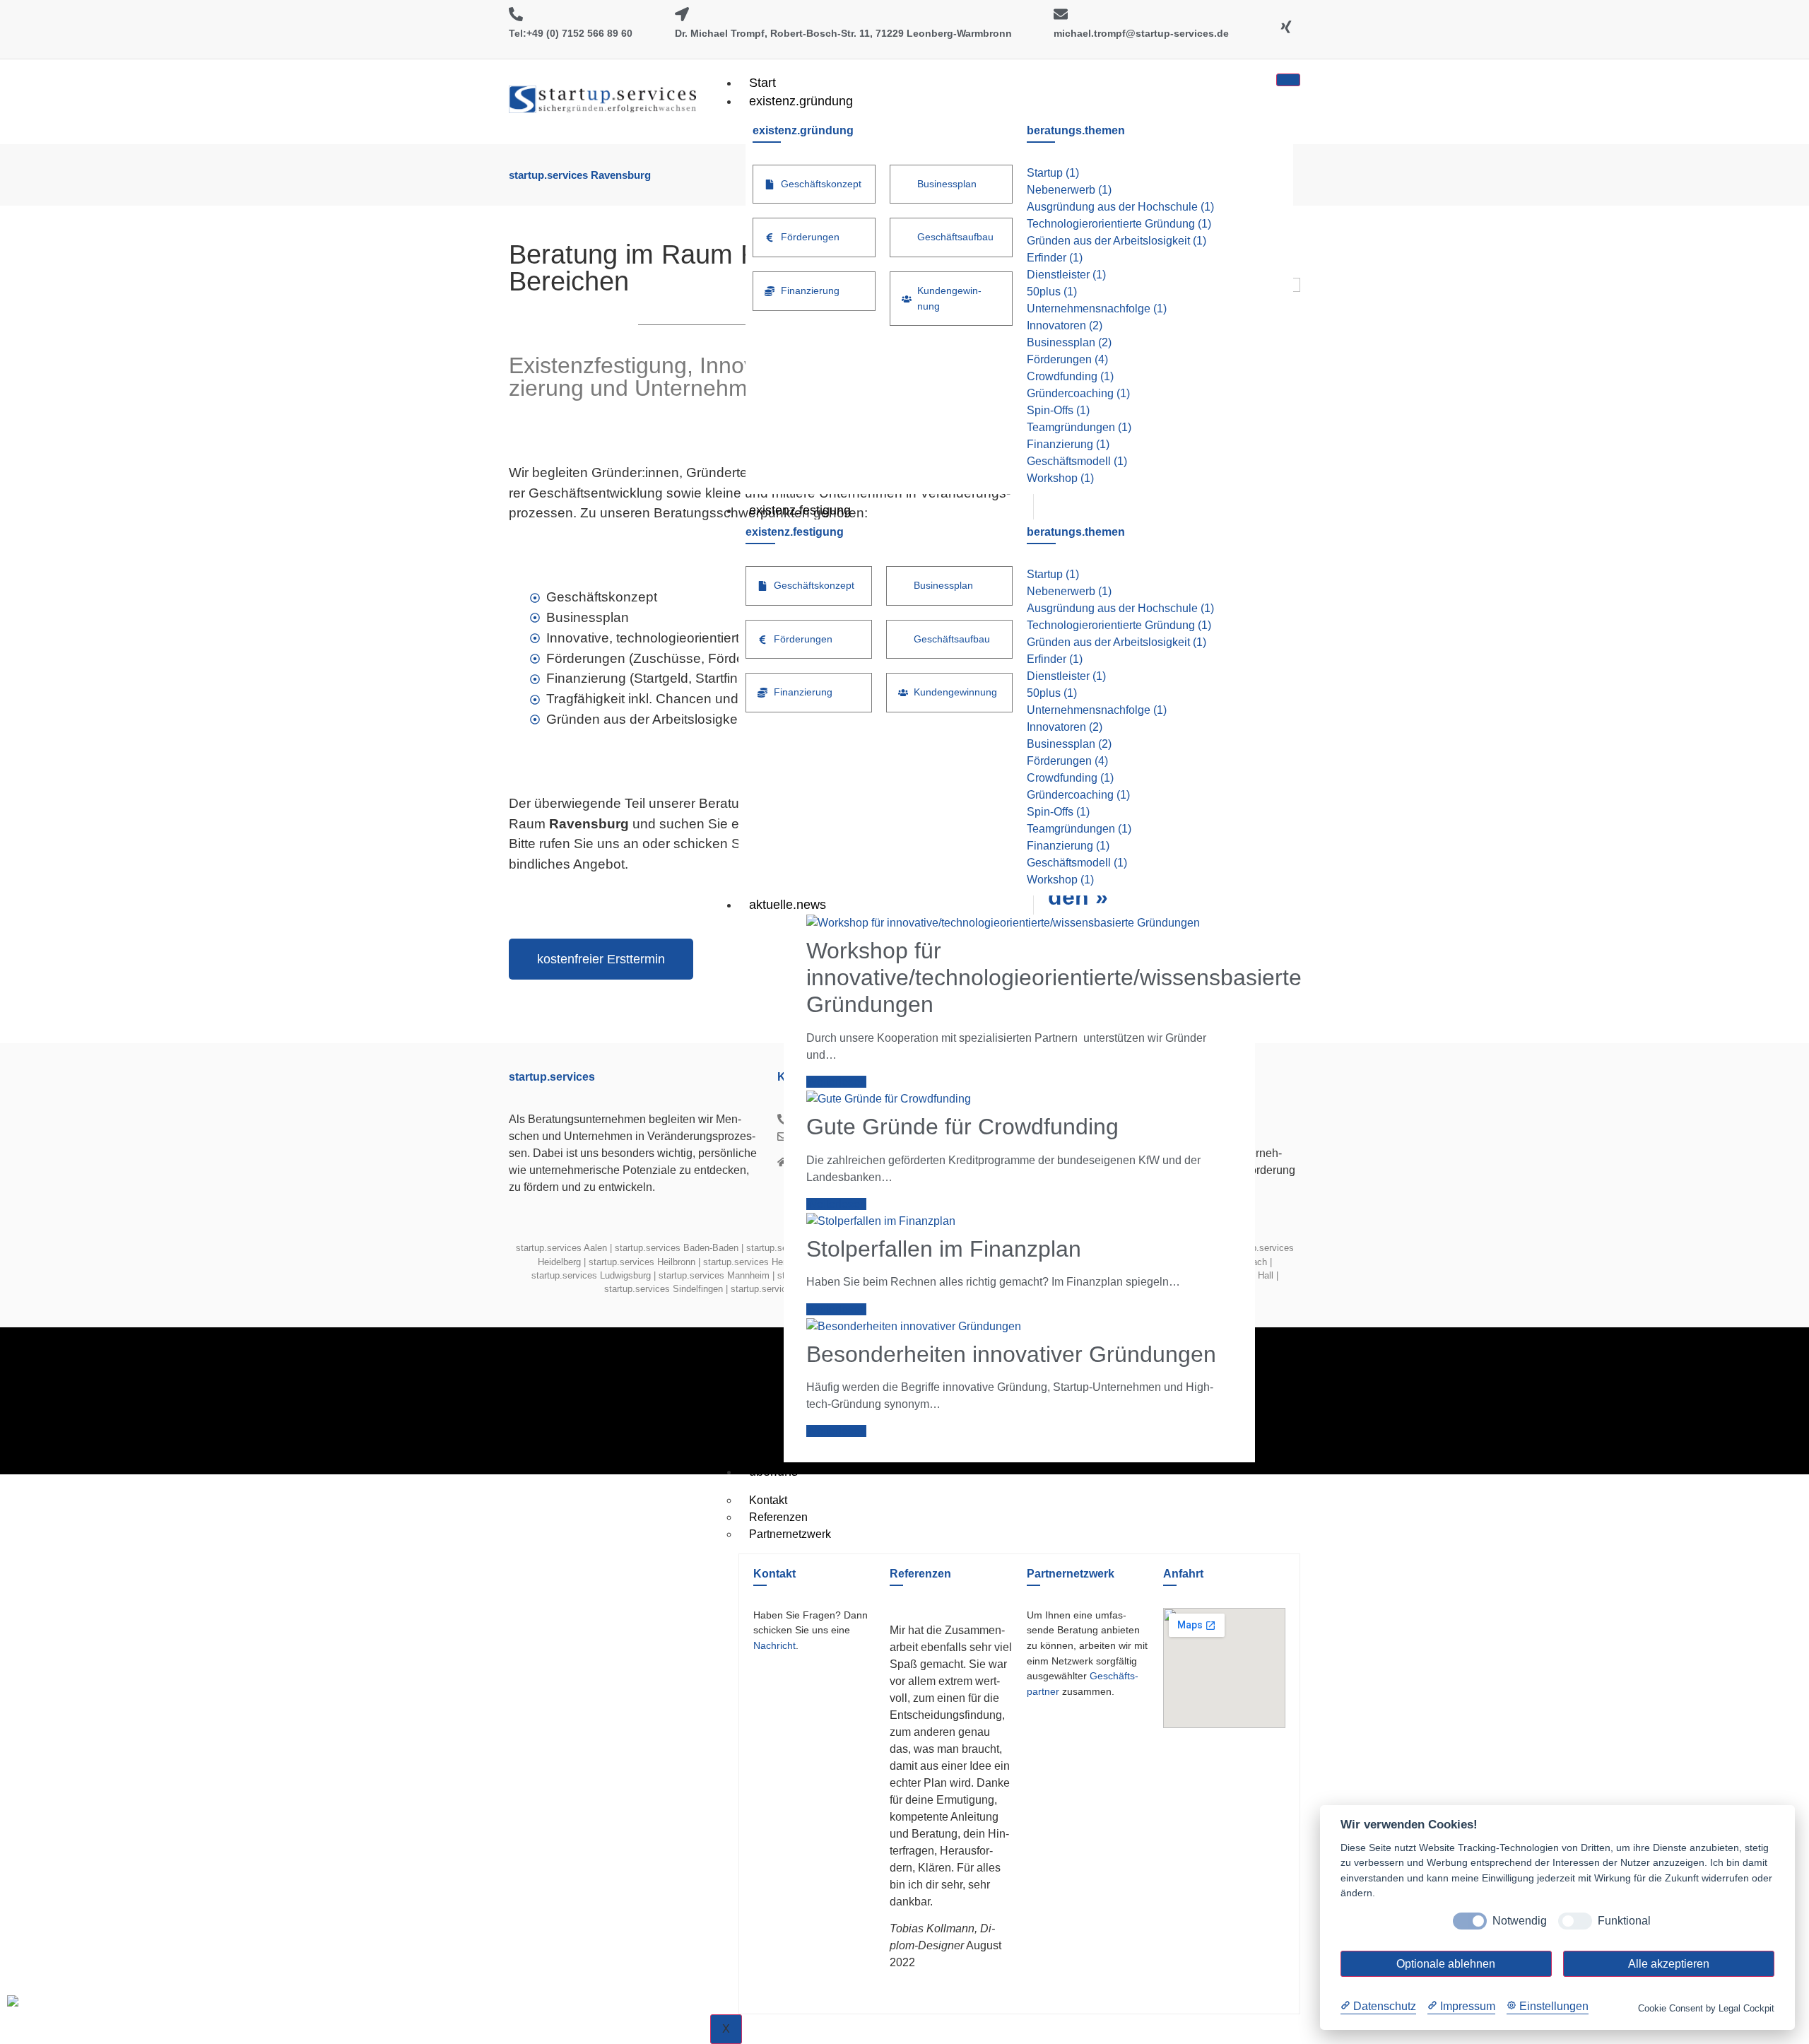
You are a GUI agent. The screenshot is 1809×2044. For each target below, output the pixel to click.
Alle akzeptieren (1669, 1964)
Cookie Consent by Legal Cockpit (1706, 2008)
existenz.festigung (800, 510)
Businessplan (1069, 342)
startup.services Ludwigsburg (591, 1275)
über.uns (773, 1472)
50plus (1052, 292)
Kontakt (774, 1574)
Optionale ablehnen (1446, 1964)
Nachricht (774, 1645)
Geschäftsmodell (1077, 461)
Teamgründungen (1079, 427)
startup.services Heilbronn (642, 1262)
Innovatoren (1065, 325)
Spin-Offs (1058, 410)
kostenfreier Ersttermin (601, 959)
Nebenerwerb (1069, 190)
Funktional (1624, 1921)
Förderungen (1067, 359)
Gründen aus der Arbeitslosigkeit (1116, 241)
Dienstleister (1066, 275)
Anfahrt (1183, 1574)
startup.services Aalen (561, 1248)
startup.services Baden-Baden (677, 1248)
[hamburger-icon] (1288, 80)
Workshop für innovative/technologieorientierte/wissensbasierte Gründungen (1054, 978)
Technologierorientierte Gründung (1119, 224)
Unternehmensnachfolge (1097, 309)
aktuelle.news (788, 905)
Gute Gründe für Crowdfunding (962, 1127)
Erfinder (1055, 258)
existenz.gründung (801, 101)
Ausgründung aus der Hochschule (1120, 207)
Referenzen (920, 1574)
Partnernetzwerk (790, 1534)
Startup (1053, 173)
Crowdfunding (1070, 376)
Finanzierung (1068, 444)
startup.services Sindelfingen (664, 1289)
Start (762, 83)
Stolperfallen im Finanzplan (944, 1249)
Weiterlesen (836, 1082)
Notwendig (1520, 1921)
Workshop (1060, 478)
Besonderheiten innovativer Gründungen (1011, 1354)
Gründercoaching (1078, 393)
